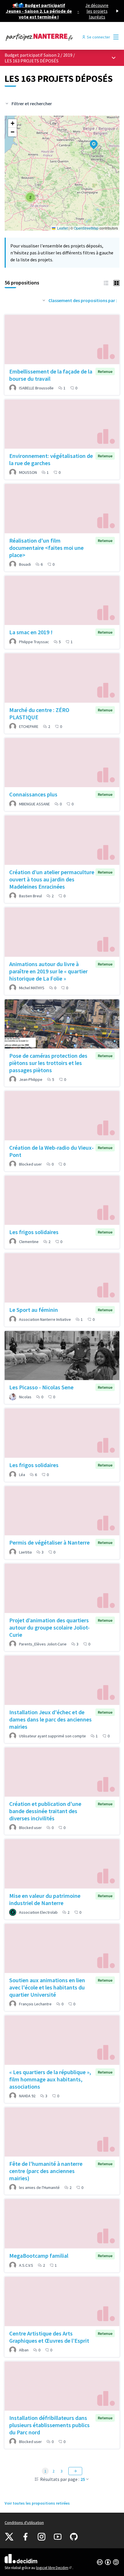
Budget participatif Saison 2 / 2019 (39, 55)
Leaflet (62, 228)
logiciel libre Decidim (54, 2568)
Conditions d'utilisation (24, 2523)
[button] (90, 141)
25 (83, 2479)
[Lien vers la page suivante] (75, 2471)
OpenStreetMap (86, 228)
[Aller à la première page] (47, 37)
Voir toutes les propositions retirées (37, 2503)
